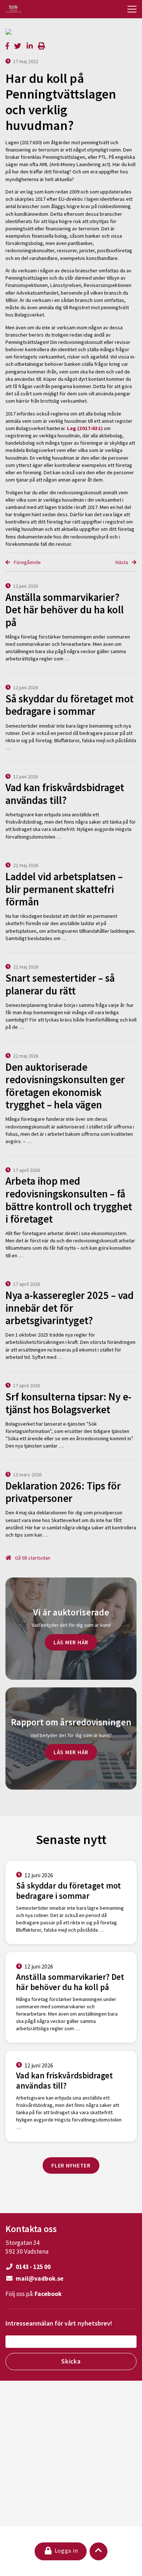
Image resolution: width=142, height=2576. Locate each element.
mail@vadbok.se (39, 2278)
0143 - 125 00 (33, 2267)
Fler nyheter (71, 2165)
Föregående (27, 562)
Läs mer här (71, 1642)
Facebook (48, 2294)
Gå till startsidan (32, 1558)
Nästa (122, 562)
